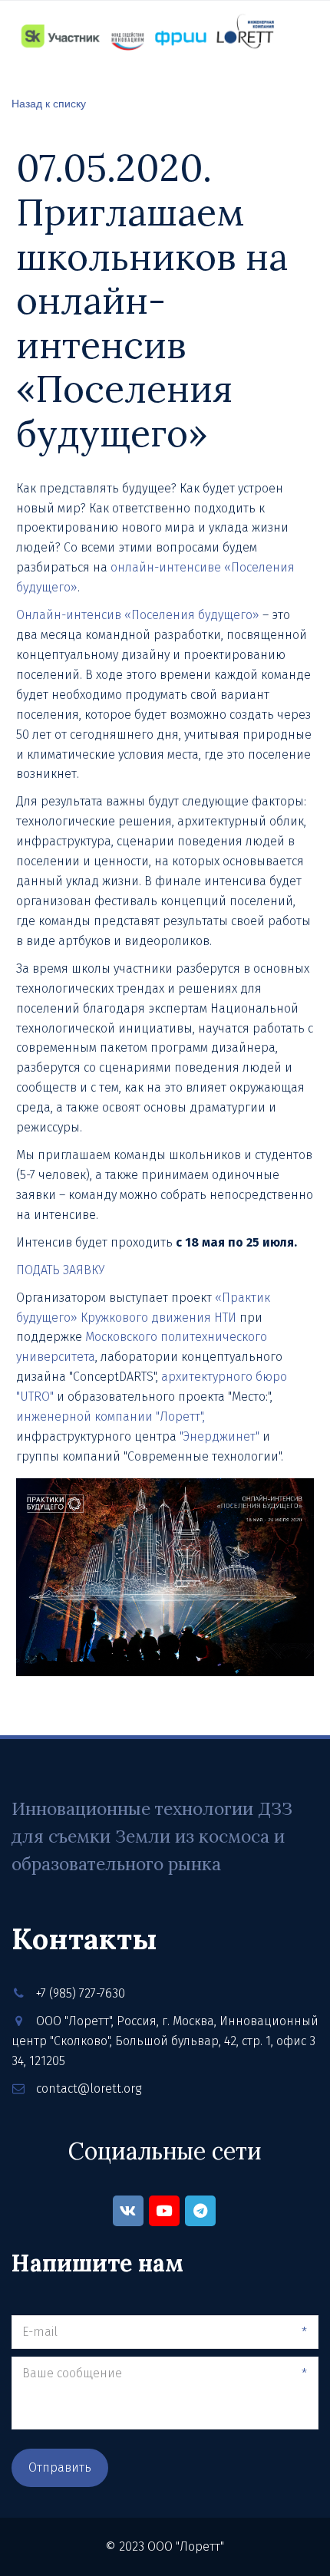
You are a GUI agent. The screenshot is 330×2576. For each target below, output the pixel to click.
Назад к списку (49, 103)
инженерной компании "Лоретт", (111, 1416)
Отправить (60, 2467)
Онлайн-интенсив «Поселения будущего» (138, 615)
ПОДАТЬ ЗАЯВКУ (60, 1270)
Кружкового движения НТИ (158, 1318)
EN (303, 79)
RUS (267, 79)
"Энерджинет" (219, 1436)
